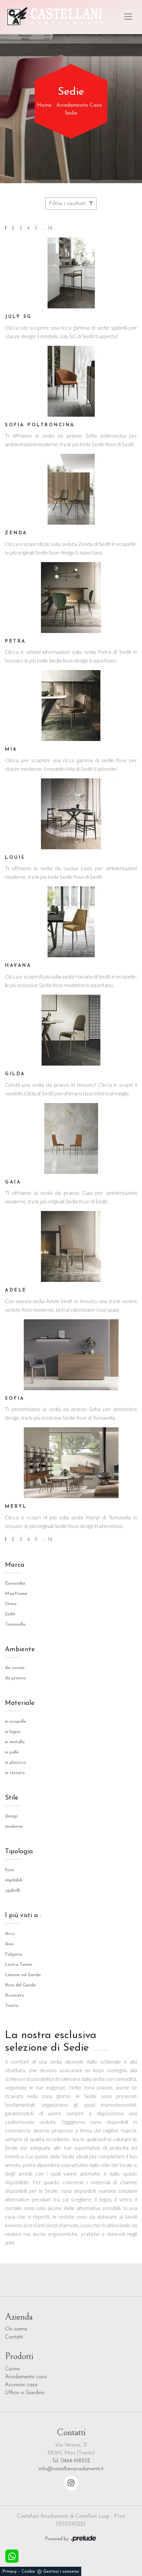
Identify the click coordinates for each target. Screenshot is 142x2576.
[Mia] (71, 706)
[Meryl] (71, 1463)
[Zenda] (71, 489)
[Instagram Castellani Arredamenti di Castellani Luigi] (71, 2483)
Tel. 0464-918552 (71, 2461)
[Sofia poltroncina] (71, 381)
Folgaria (13, 1954)
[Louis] (71, 814)
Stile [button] (12, 1798)
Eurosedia (15, 1583)
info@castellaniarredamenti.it (71, 2469)
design (11, 1816)
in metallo (15, 1742)
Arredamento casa (26, 2377)
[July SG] (71, 273)
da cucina (15, 1668)
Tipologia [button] (19, 1852)
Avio (9, 1944)
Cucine (12, 2369)
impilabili (14, 1880)
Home (44, 105)
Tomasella (15, 1625)
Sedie (71, 113)
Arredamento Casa (79, 105)
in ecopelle (16, 1722)
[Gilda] (71, 1030)
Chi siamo (16, 2329)
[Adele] (71, 1246)
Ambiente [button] (20, 1650)
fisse (9, 1870)
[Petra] (71, 598)
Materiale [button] (20, 1703)
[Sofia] (71, 1355)
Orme (11, 1604)
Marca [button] (15, 1565)
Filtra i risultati (68, 204)
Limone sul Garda (23, 1975)
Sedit (10, 1614)
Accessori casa (21, 2385)
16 (50, 228)
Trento (12, 2006)
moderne (14, 1827)
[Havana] (71, 922)
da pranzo (15, 1678)
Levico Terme (19, 1965)
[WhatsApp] (12, 2556)
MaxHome (16, 1594)
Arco (10, 1934)
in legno (13, 1732)
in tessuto (15, 1773)
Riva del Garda (20, 1985)
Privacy (9, 2572)
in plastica (15, 1763)
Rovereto (15, 1996)
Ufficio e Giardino (25, 2393)
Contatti (14, 2337)
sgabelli (13, 1891)
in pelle (12, 1752)
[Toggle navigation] (128, 17)
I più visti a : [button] (23, 1916)
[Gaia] (71, 1138)
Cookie (28, 2572)
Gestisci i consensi (61, 2572)
